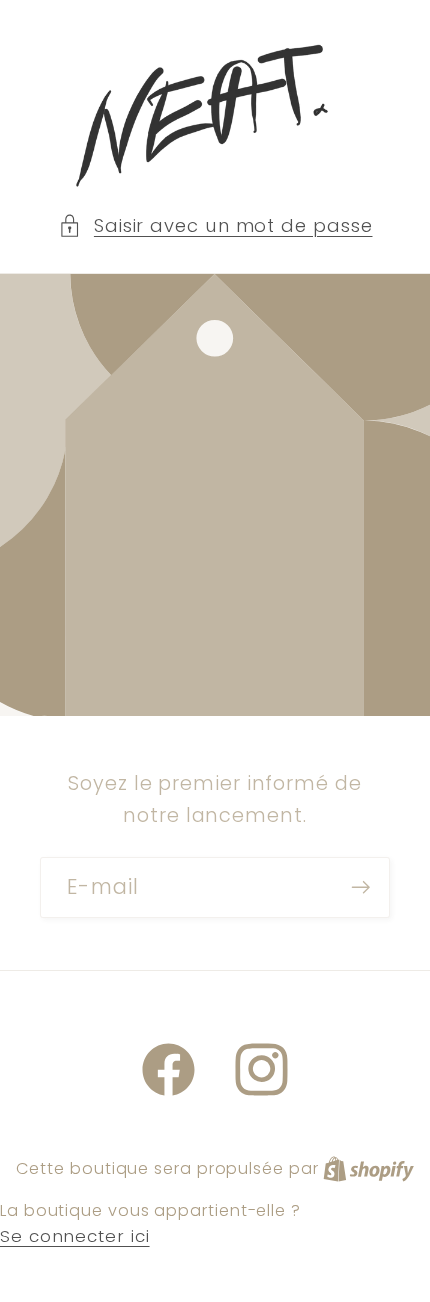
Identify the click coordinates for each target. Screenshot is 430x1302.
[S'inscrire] (360, 887)
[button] (215, 225)
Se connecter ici (75, 1236)
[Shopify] (368, 1168)
